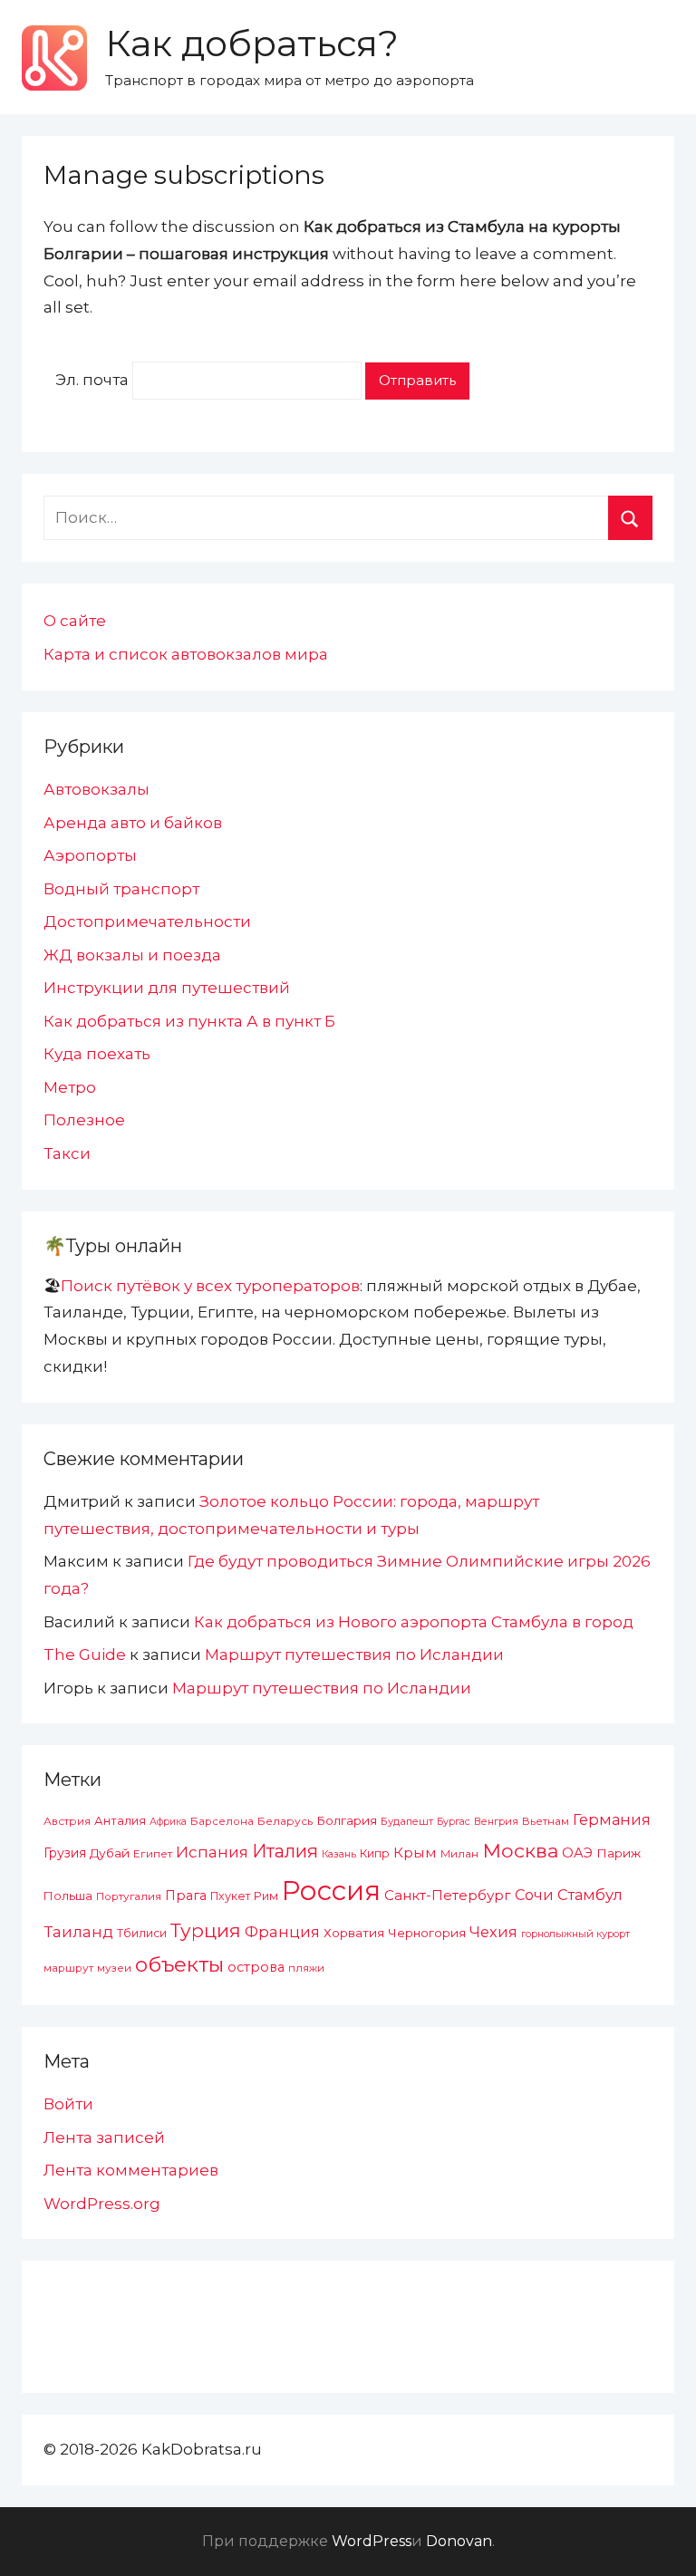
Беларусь (285, 1821)
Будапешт (407, 1821)
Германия (612, 1819)
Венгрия (496, 1821)
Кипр (375, 1853)
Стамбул (590, 1895)
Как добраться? (252, 43)
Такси (67, 1153)
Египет (153, 1853)
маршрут (68, 1968)
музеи (114, 1968)
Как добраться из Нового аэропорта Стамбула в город (414, 1622)
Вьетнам (546, 1821)
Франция (282, 1932)
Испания (212, 1852)
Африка (168, 1822)
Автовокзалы (97, 789)
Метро (70, 1087)
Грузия (65, 1853)
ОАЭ (577, 1853)
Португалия (129, 1896)
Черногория (427, 1933)
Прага (186, 1896)
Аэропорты (90, 855)
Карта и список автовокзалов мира (186, 654)
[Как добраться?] (54, 58)
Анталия (120, 1821)
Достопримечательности (147, 921)
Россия (331, 1891)
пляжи (306, 1968)
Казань (339, 1854)
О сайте (75, 621)
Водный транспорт (121, 889)
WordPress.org (102, 2204)
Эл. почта (92, 380)
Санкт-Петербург (448, 1895)
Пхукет (230, 1896)
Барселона (222, 1821)
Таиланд (78, 1932)
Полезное (84, 1120)
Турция (206, 1930)
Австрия (67, 1821)
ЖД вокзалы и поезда (132, 955)
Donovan (459, 2541)
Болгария (347, 1820)
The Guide (85, 1655)
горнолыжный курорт (575, 1934)
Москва (520, 1850)
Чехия (493, 1932)
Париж (619, 1853)
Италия (285, 1851)
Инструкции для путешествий (167, 988)
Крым (415, 1852)
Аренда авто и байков (133, 823)
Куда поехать (97, 1054)
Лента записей (104, 2137)
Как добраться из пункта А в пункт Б (189, 1021)
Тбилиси (142, 1933)
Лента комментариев (131, 2170)
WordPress (372, 2541)
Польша (68, 1896)
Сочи (534, 1895)
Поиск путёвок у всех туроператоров (210, 1286)
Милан (459, 1854)
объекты (179, 1964)
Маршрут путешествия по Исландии (354, 1655)
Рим (266, 1896)
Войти (68, 2104)
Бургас (454, 1822)
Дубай (110, 1853)
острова (256, 1967)
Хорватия (354, 1933)
